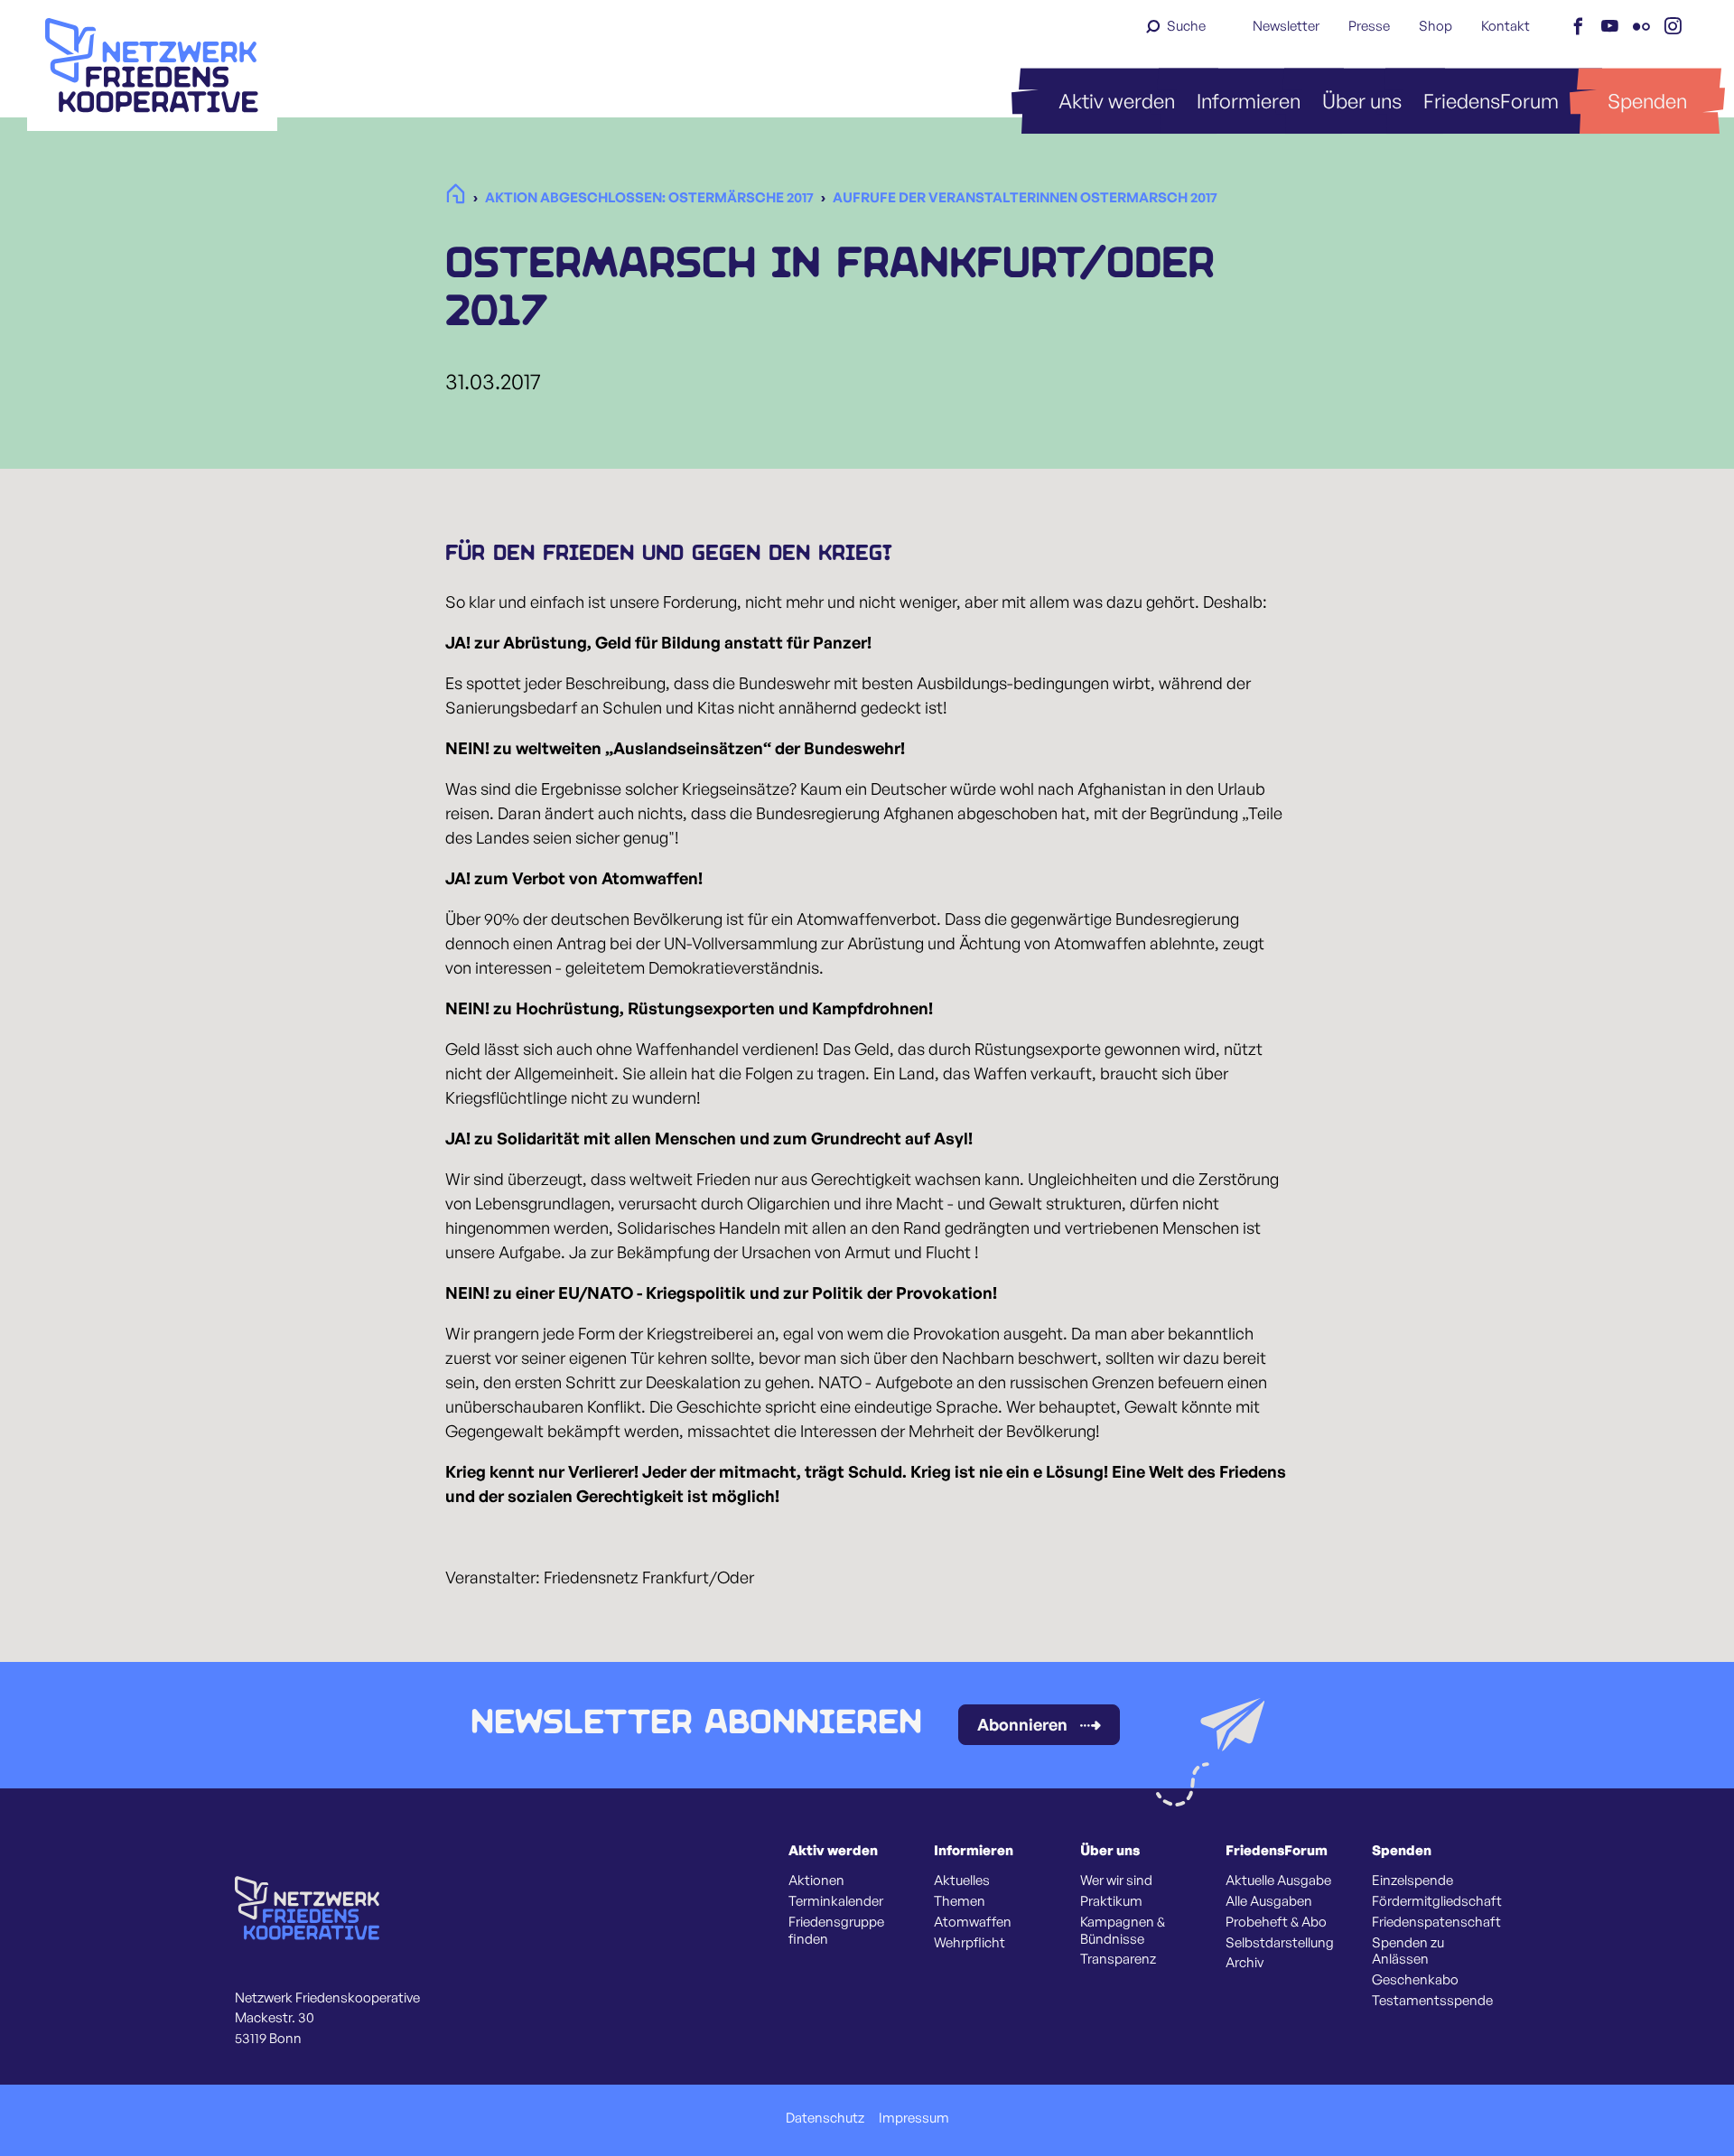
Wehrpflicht (970, 1943)
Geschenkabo (1415, 1980)
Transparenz (1118, 1959)
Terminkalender (836, 1901)
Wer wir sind (1116, 1881)
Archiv (1245, 1963)
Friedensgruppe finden (836, 1931)
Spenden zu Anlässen (1408, 1951)
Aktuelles (962, 1881)
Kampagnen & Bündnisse (1123, 1931)
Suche (1186, 26)
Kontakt (1506, 26)
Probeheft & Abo (1276, 1922)
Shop (1436, 26)
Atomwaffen (973, 1922)
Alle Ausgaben (1269, 1901)
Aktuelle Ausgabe (1278, 1881)
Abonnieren (1022, 1724)
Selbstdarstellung (1280, 1943)
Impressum (914, 2118)
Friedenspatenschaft (1436, 1922)
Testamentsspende (1432, 2001)
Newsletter (1286, 26)
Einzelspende (1412, 1881)
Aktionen (816, 1881)
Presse (1369, 26)
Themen (960, 1901)
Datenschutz (825, 2118)
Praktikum (1111, 1901)
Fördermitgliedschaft (1437, 1901)
